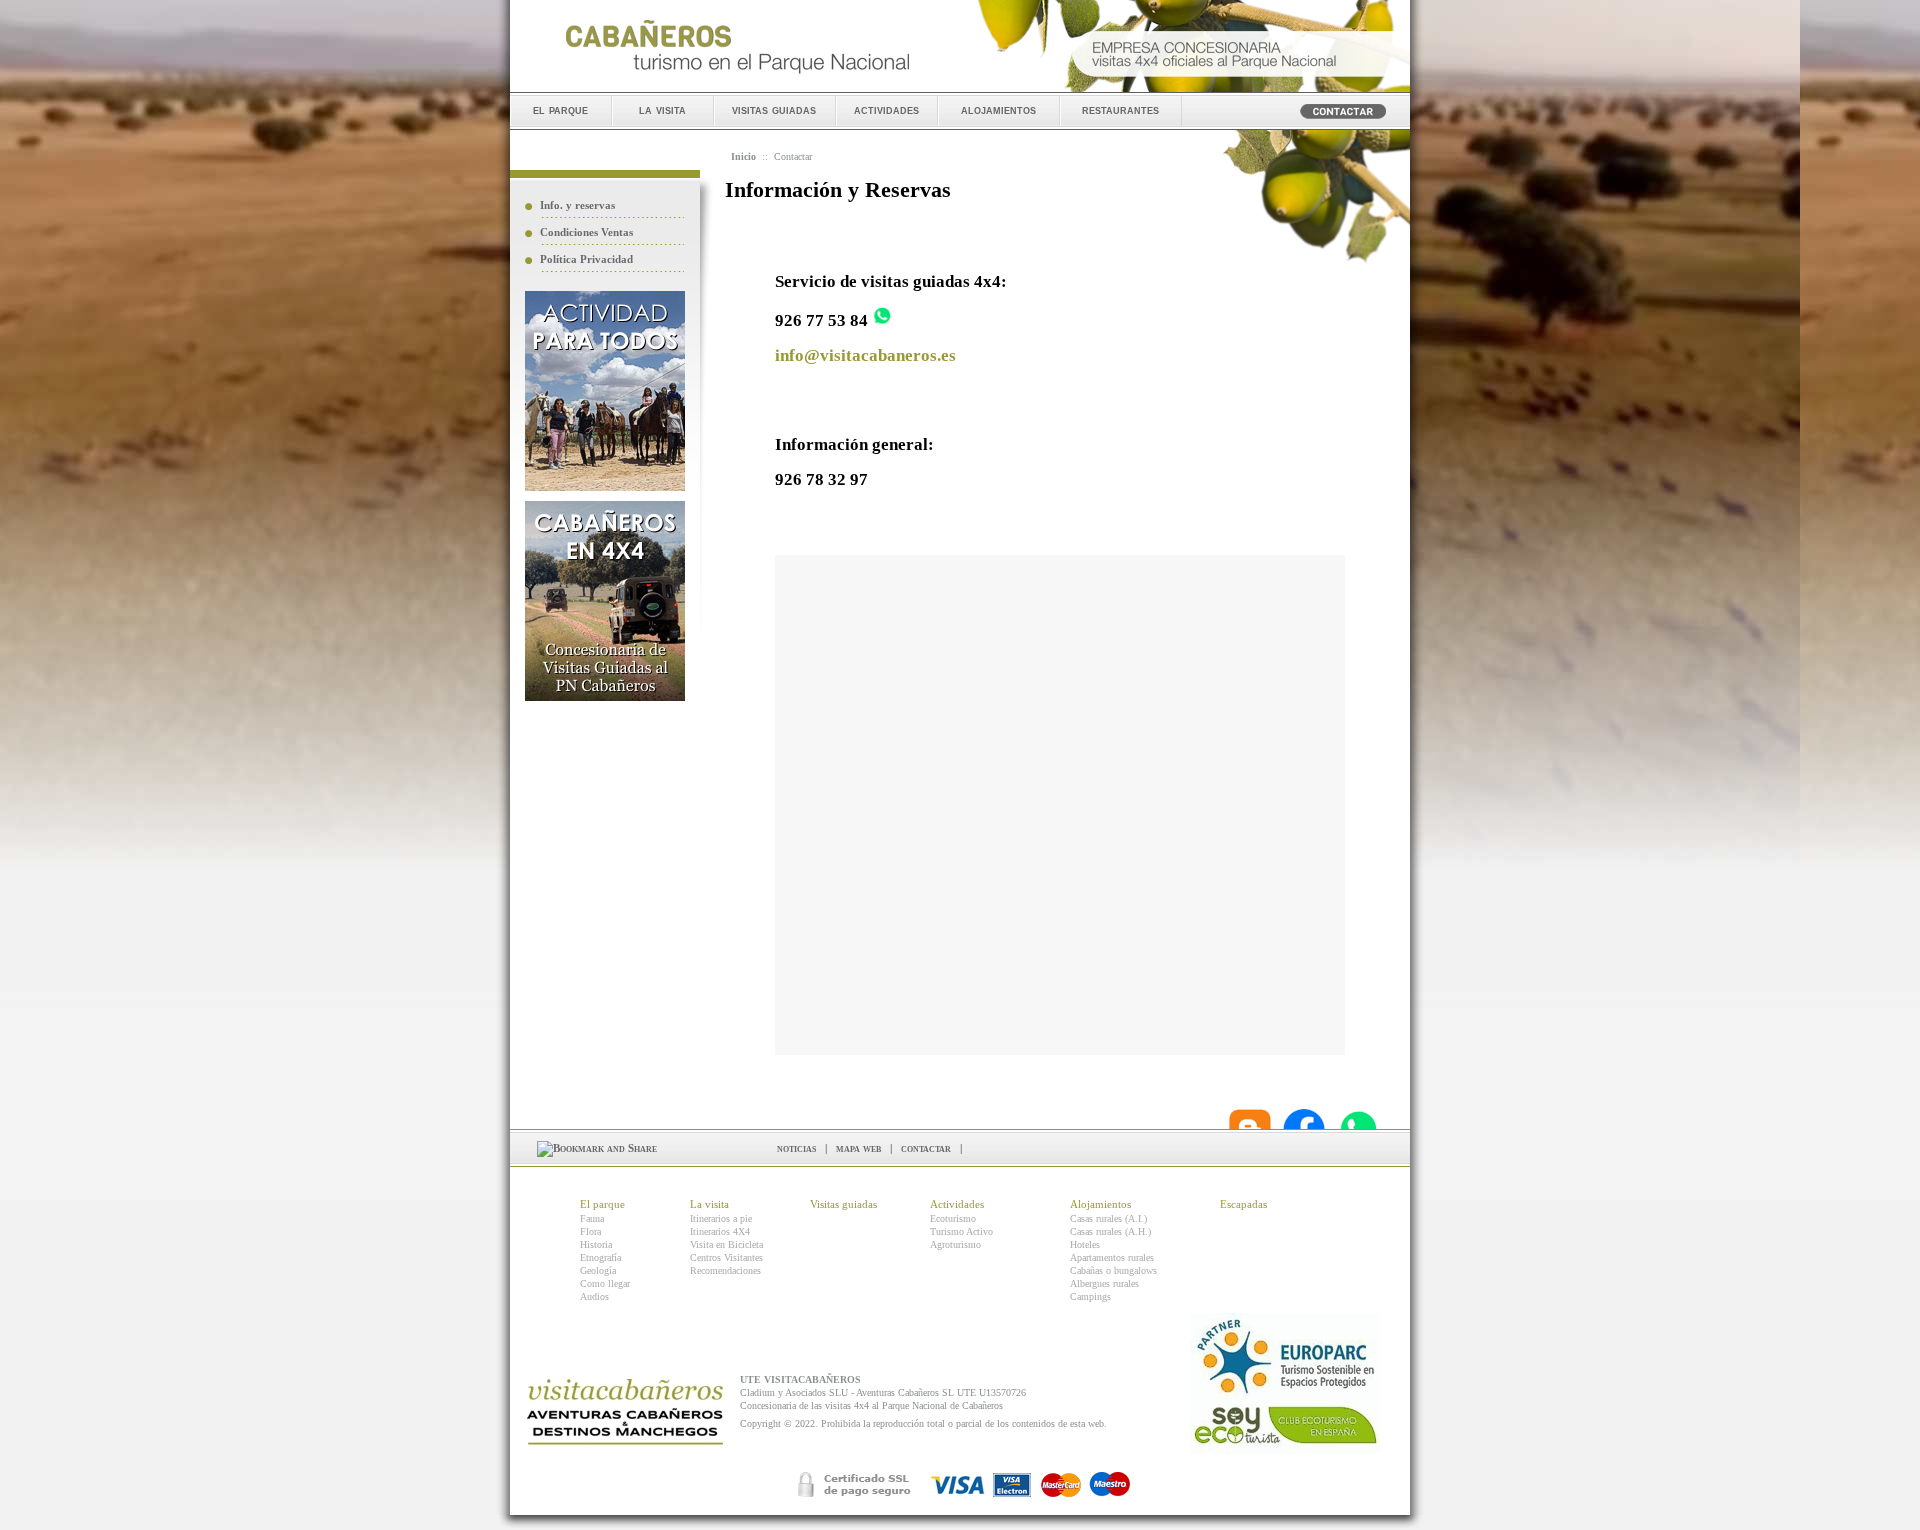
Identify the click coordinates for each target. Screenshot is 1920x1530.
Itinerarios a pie (721, 1218)
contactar (926, 1148)
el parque (560, 109)
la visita (662, 109)
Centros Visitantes (726, 1257)
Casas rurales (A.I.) (1108, 1218)
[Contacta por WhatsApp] (882, 320)
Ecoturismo (953, 1218)
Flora (590, 1231)
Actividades (957, 1204)
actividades (886, 109)
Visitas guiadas (843, 1204)
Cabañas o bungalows (1113, 1270)
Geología (598, 1270)
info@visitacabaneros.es (865, 355)
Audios (594, 1296)
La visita (709, 1204)
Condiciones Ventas (586, 232)
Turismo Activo (961, 1231)
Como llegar (605, 1283)
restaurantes (1120, 109)
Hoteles (1085, 1244)
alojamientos (998, 109)
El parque (602, 1204)
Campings (1090, 1296)
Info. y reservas (577, 205)
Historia (596, 1244)
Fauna (592, 1218)
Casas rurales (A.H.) (1110, 1231)
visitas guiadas (774, 109)
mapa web (858, 1148)
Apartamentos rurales (1112, 1257)
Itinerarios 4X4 (720, 1231)
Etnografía (600, 1257)
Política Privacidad (586, 259)
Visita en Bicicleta (726, 1244)
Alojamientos (1100, 1204)
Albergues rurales (1104, 1283)
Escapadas (1243, 1204)
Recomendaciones (725, 1270)
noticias (796, 1148)
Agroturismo (955, 1244)
